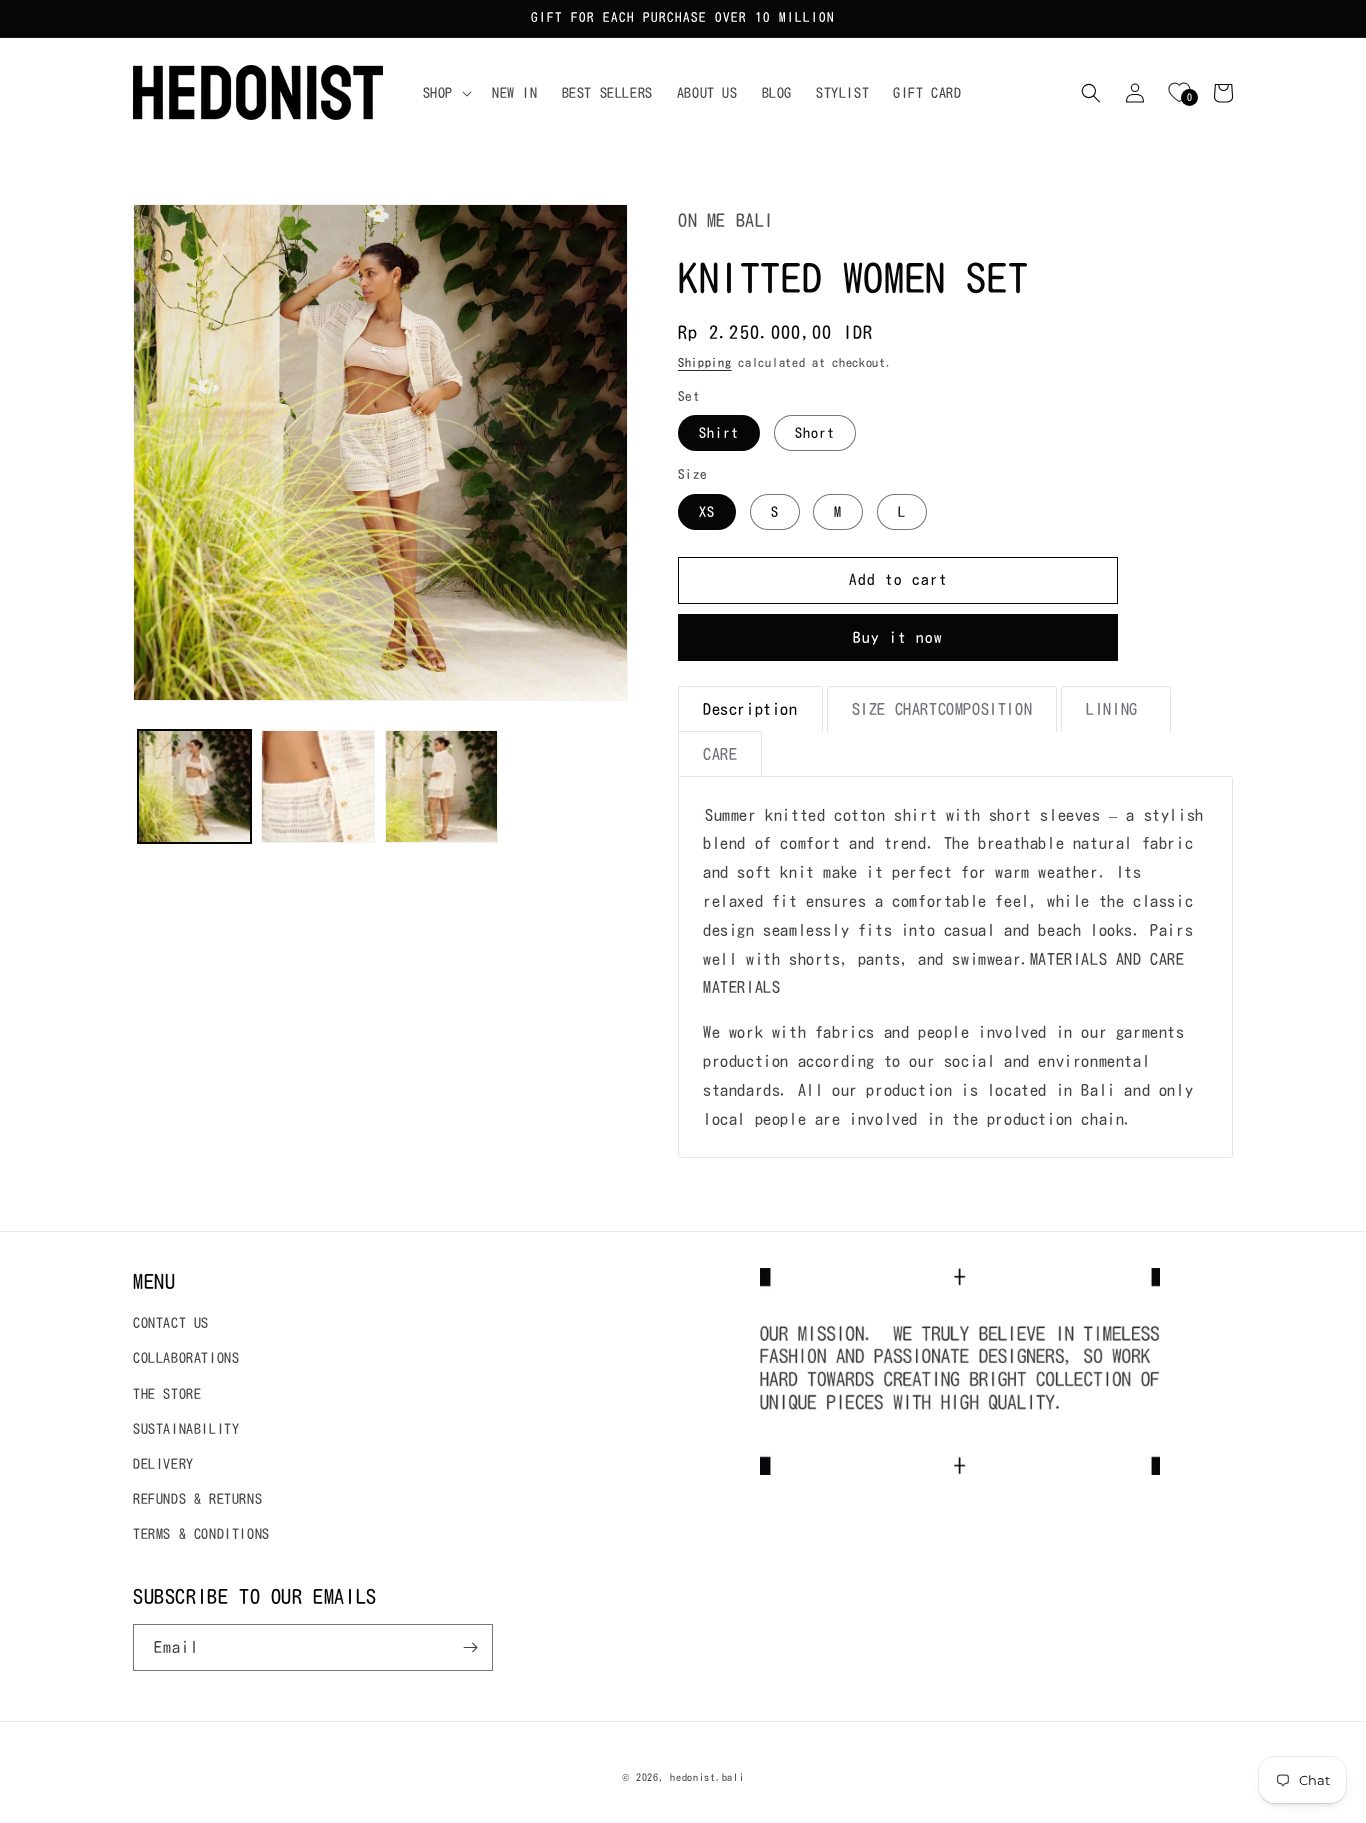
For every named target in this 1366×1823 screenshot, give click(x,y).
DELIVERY (163, 1464)
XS (707, 512)
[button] (445, 93)
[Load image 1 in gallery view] (194, 786)
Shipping (705, 362)
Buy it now (898, 637)
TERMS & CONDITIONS (201, 1534)
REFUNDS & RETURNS (197, 1499)
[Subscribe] (470, 1647)
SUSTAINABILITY (186, 1429)
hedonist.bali (707, 1777)
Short (815, 433)
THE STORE (167, 1394)
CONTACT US (171, 1323)
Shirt (719, 433)
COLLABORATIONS (186, 1358)
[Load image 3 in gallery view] (441, 786)
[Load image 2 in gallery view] (317, 786)
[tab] (750, 709)
